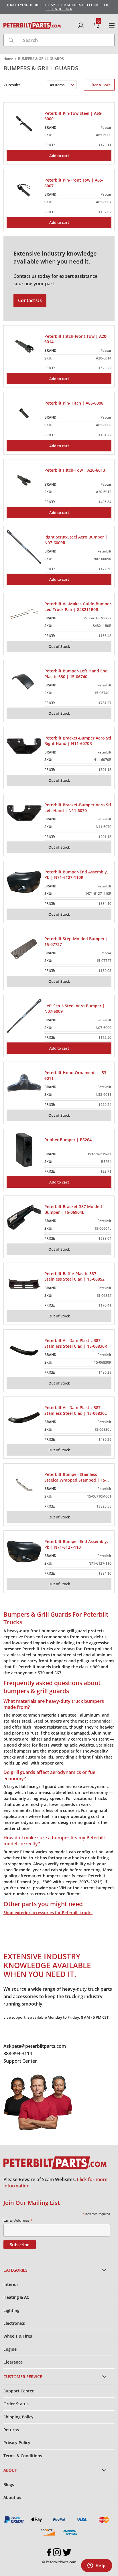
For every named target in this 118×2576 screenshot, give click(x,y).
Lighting (11, 2310)
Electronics (14, 2323)
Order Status (16, 2404)
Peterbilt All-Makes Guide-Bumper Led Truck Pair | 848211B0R (78, 607)
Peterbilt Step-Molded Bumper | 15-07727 (76, 942)
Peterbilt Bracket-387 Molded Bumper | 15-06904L (73, 1209)
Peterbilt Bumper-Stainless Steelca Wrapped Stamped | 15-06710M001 (75, 1480)
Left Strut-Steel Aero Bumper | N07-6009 (75, 1009)
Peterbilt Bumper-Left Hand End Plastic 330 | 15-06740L (76, 674)
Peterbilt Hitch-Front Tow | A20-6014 (76, 339)
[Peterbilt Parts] (32, 25)
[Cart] (96, 25)
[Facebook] (49, 2552)
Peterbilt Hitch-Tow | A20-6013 (75, 470)
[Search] (11, 40)
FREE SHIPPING (59, 9)
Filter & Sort (99, 85)
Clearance (13, 2362)
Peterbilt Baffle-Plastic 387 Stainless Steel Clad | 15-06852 (74, 1276)
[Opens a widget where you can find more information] (97, 2566)
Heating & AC (16, 2297)
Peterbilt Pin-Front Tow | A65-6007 (74, 183)
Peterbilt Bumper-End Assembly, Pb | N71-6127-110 (76, 1544)
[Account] (81, 25)
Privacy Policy (17, 2443)
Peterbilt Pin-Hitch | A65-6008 (74, 403)
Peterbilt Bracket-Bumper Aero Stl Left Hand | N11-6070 (78, 808)
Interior (11, 2284)
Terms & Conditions (23, 2456)
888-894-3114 (18, 2053)
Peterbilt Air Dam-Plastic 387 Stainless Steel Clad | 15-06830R (76, 1343)
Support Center (20, 2061)
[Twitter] (67, 2552)
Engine (10, 2349)
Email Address (18, 2220)
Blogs (9, 2484)
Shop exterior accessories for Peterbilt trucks (48, 1913)
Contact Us (30, 300)
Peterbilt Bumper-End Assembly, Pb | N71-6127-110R (76, 875)
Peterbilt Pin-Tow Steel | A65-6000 (73, 116)
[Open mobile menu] (112, 25)
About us (12, 2497)
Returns (11, 2430)
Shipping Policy (18, 2417)
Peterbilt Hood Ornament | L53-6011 (76, 1075)
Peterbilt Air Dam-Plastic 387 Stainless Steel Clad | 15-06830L (76, 1410)
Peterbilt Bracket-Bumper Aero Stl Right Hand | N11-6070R (78, 741)
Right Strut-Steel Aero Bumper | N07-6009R (76, 540)
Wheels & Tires (18, 2336)
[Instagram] (57, 2552)
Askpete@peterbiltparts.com (35, 2046)
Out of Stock (59, 646)
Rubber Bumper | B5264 (68, 1140)
